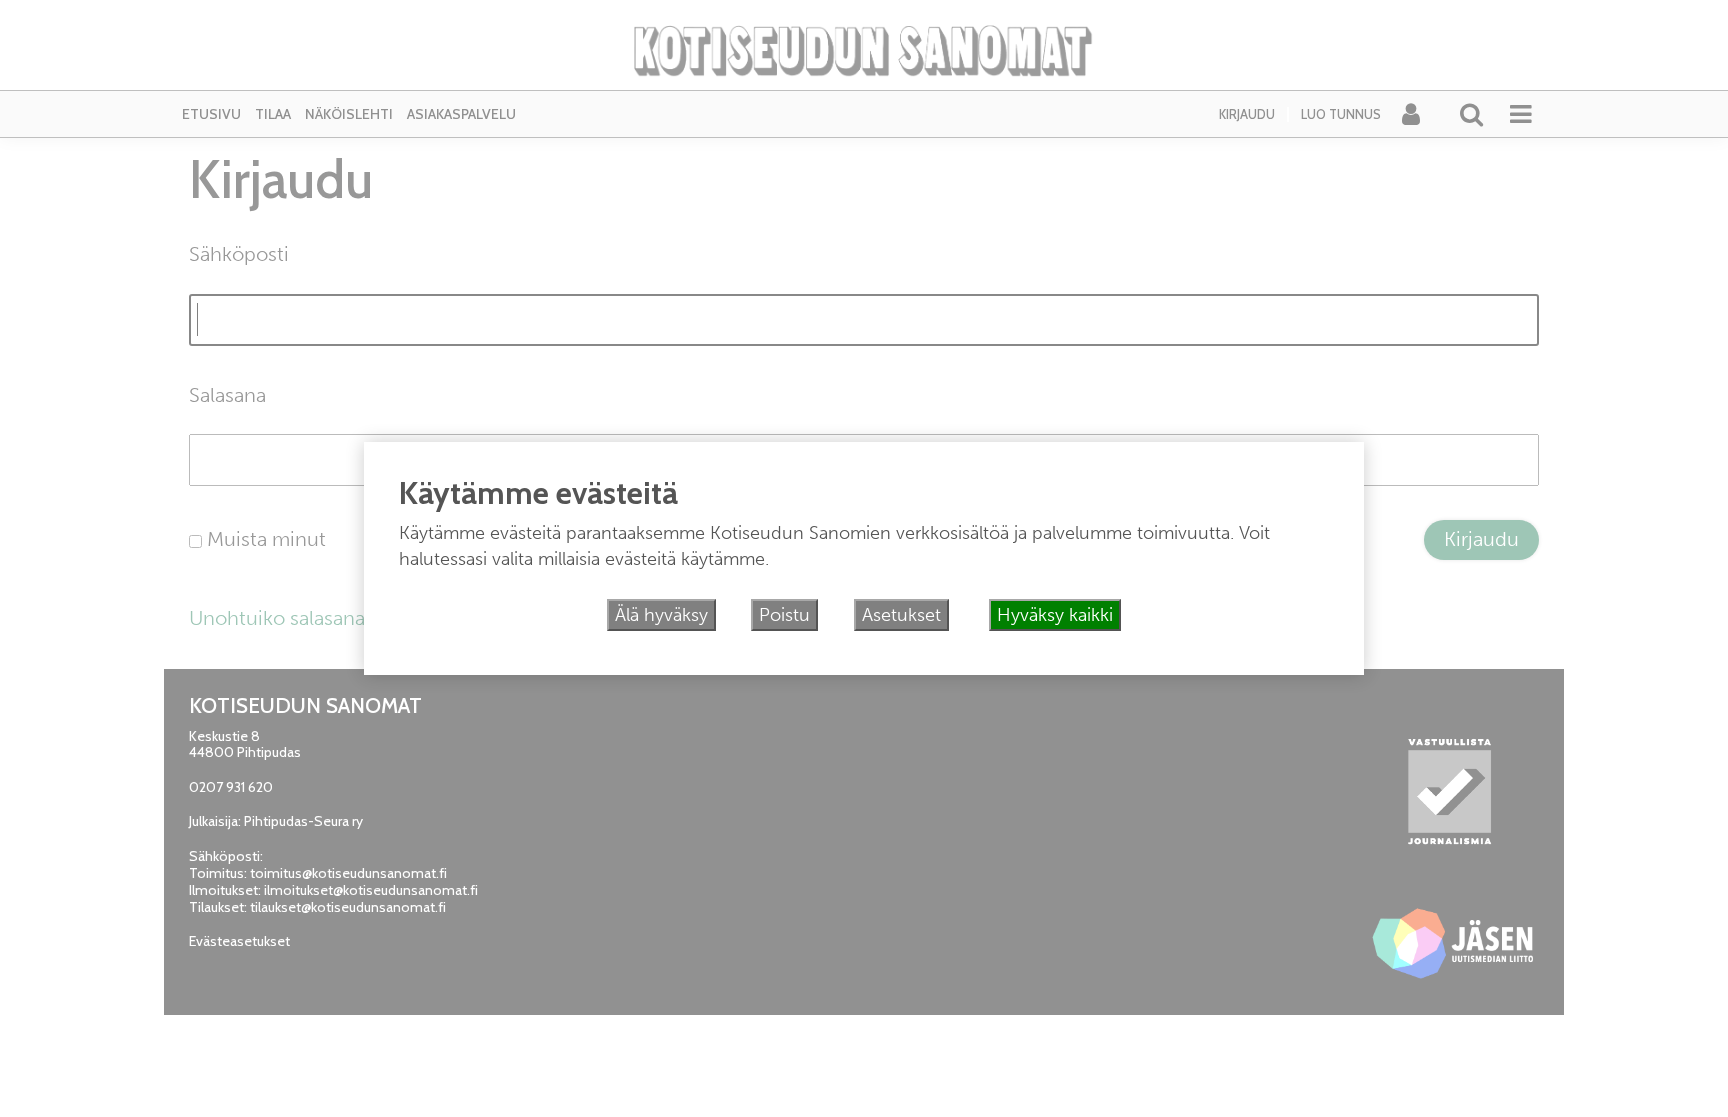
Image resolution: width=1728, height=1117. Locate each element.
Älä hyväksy (661, 615)
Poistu (784, 615)
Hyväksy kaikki (1055, 615)
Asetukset (901, 615)
